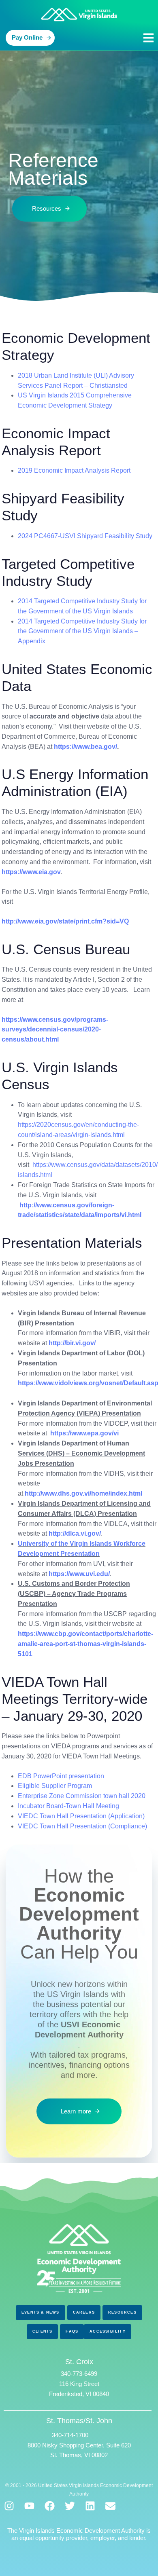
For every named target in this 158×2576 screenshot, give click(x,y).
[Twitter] (70, 2506)
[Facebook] (50, 2506)
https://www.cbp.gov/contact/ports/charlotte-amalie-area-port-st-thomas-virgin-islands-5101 (85, 1644)
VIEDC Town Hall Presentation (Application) (81, 1816)
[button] (149, 38)
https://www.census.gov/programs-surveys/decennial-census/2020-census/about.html (55, 1030)
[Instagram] (9, 2506)
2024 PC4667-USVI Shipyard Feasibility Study (85, 536)
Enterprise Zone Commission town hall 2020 (82, 1796)
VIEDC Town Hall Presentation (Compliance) (82, 1826)
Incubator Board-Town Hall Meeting (68, 1806)
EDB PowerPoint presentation (61, 1776)
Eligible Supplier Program (55, 1786)
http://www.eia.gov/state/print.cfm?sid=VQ (65, 921)
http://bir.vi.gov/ (72, 1343)
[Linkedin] (90, 2506)
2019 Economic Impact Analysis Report (74, 470)
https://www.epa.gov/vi (84, 1433)
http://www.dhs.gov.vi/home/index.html (83, 1493)
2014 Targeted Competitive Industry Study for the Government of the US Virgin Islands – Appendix (82, 631)
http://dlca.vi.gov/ (75, 1533)
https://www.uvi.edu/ (79, 1574)
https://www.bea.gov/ (85, 747)
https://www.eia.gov (31, 872)
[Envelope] (110, 2506)
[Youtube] (29, 2506)
